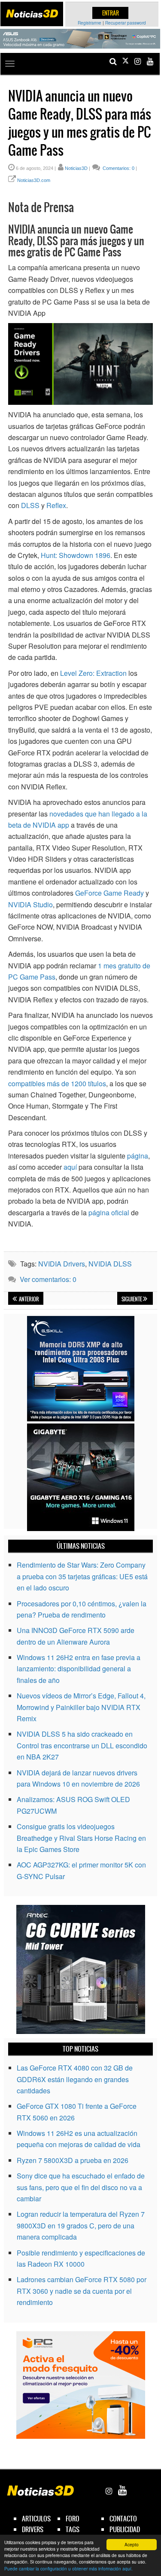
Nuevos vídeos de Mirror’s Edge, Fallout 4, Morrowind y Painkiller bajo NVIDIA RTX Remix (81, 1707)
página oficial (109, 1213)
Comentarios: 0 (118, 168)
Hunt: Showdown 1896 (76, 555)
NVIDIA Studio (30, 904)
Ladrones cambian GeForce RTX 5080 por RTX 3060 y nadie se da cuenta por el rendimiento (82, 2291)
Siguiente (132, 1299)
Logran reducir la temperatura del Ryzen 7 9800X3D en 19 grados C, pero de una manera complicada (81, 2225)
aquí (70, 1167)
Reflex (56, 505)
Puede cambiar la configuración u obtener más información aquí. (68, 2568)
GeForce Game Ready (109, 893)
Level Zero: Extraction (93, 673)
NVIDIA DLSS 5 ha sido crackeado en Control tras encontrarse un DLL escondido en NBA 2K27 (82, 1745)
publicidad (125, 2529)
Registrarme (90, 23)
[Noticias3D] (32, 14)
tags (73, 2529)
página (138, 1156)
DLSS (30, 505)
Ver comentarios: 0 (48, 1279)
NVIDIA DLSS (110, 1264)
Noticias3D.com (34, 180)
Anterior (29, 1299)
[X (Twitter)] (125, 61)
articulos (36, 2519)
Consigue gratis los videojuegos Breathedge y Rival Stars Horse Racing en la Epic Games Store (81, 1838)
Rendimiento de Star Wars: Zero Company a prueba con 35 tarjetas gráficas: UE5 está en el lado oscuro (82, 1576)
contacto (123, 2519)
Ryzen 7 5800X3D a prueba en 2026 (73, 2160)
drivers (33, 2529)
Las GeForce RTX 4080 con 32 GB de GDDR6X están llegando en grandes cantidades (75, 2079)
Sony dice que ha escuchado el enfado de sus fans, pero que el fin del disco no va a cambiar (81, 2187)
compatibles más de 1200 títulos (57, 1083)
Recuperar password (126, 23)
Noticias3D (76, 168)
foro (73, 2519)
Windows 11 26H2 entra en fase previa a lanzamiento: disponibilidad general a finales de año (79, 1669)
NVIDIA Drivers (62, 1264)
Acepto (132, 2544)
